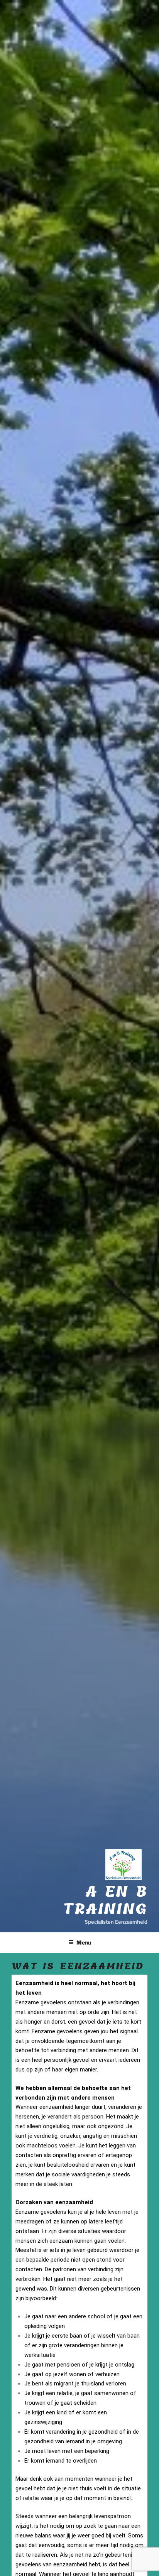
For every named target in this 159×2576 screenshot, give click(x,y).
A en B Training (105, 1901)
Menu (84, 1942)
